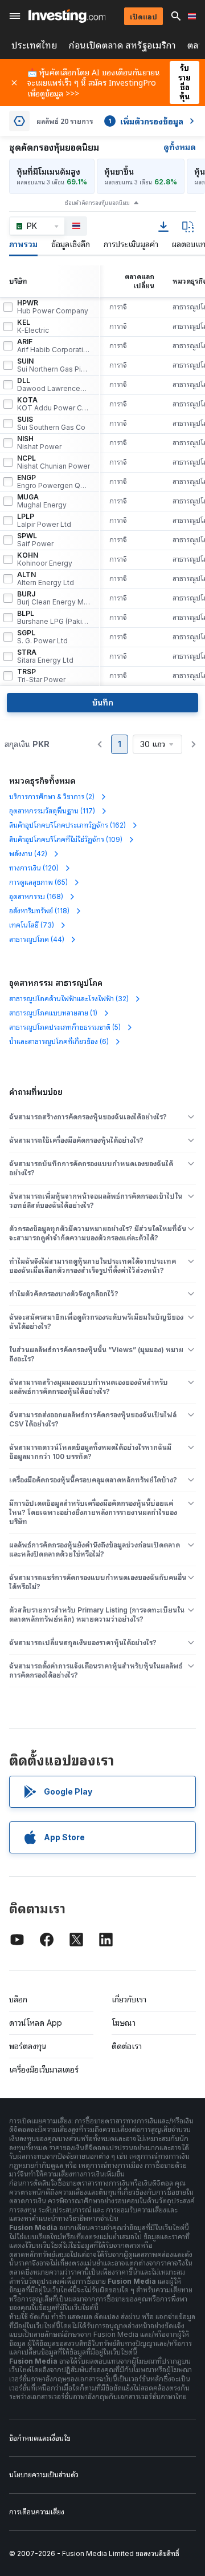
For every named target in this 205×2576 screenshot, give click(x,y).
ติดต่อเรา (127, 2046)
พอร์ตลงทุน (28, 2046)
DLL (54, 385)
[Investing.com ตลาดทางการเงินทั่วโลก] (67, 16)
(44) (37, 939)
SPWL (35, 540)
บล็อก (18, 1999)
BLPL (54, 618)
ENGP (54, 482)
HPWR (53, 307)
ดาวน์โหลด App (36, 2023)
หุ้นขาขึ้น (119, 172)
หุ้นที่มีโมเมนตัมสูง (48, 172)
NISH (39, 443)
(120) (34, 868)
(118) (39, 911)
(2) (52, 797)
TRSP (41, 676)
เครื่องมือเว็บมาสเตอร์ (44, 2069)
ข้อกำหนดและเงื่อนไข (40, 2438)
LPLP (44, 521)
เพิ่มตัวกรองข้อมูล (146, 121)
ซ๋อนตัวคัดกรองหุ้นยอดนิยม (97, 203)
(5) (65, 1027)
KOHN (45, 559)
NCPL (54, 462)
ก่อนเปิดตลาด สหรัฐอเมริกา (122, 45)
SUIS (51, 424)
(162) (67, 825)
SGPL (42, 637)
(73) (32, 925)
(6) (59, 1041)
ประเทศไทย (34, 45)
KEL (33, 326)
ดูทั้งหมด (180, 147)
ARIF (54, 346)
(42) (28, 854)
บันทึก (103, 702)
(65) (38, 882)
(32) (69, 999)
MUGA (42, 501)
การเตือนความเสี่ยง (37, 2512)
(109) (66, 839)
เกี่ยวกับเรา (129, 1999)
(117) (52, 811)
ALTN (46, 579)
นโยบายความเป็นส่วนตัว (44, 2475)
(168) (36, 896)
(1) (53, 1013)
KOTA (54, 404)
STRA (45, 656)
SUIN (54, 365)
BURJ (54, 598)
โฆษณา (124, 2023)
